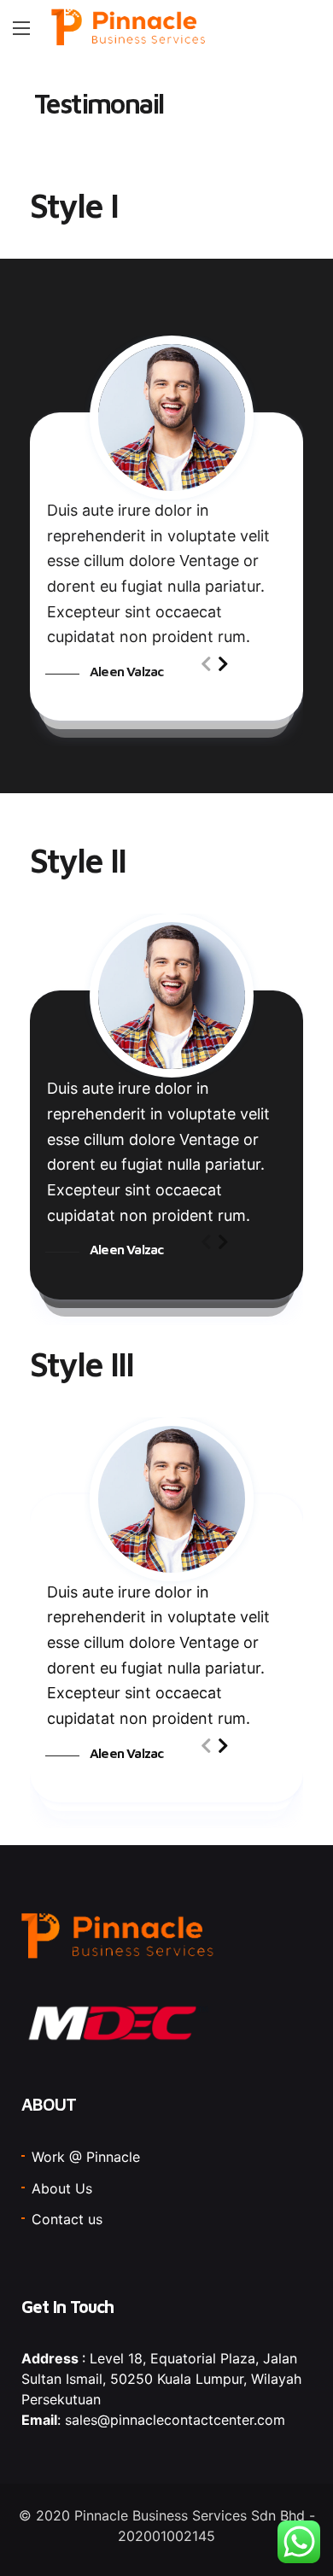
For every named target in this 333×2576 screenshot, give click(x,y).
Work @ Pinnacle (86, 2157)
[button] (223, 664)
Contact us (67, 2219)
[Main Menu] (21, 28)
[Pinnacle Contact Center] (129, 28)
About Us (62, 2188)
